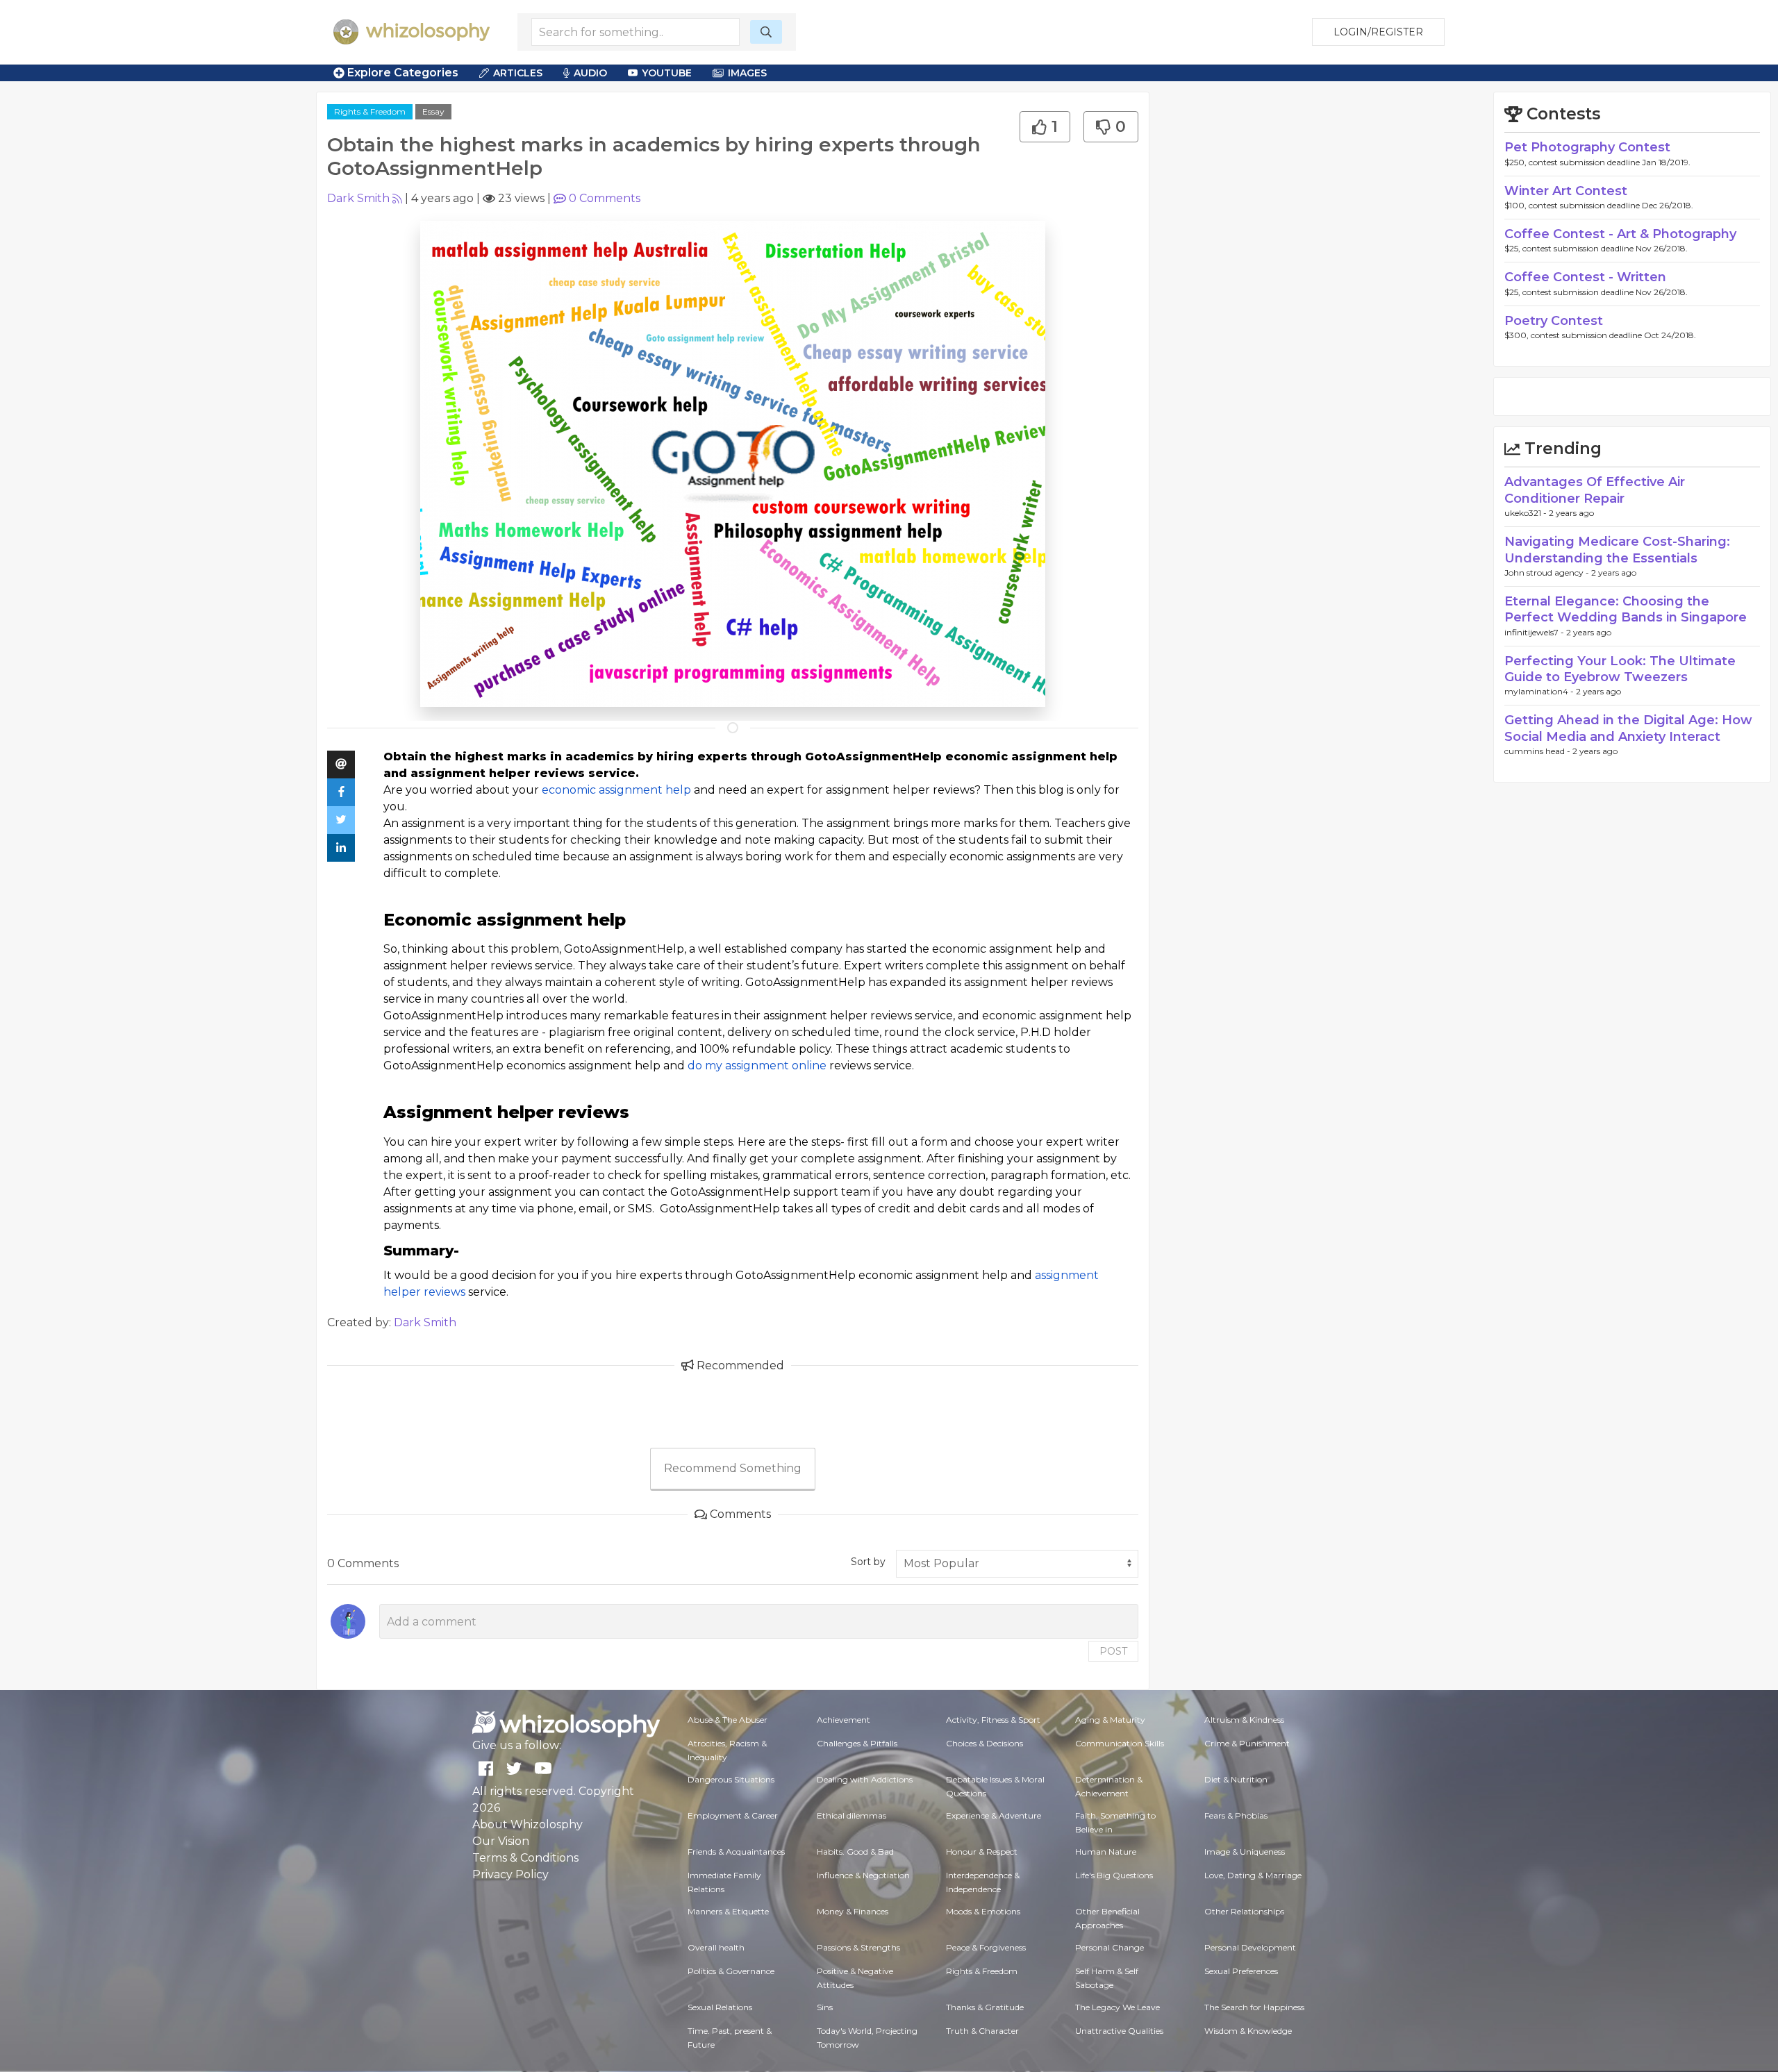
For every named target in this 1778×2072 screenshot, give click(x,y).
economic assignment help (616, 790)
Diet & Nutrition (1236, 1779)
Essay (433, 111)
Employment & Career (733, 1815)
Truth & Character (982, 2031)
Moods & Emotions (983, 1911)
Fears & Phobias (1236, 1815)
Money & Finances (853, 1911)
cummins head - (1538, 751)
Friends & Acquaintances (736, 1852)
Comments (605, 198)
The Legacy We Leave (1118, 2007)
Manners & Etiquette (728, 1911)
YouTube (667, 73)
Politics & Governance (731, 1971)
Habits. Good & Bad (855, 1852)
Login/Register (1378, 32)
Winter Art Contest (1566, 191)
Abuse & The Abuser (728, 1720)
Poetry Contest (1554, 321)
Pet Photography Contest (1587, 147)
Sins (825, 2007)
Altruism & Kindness (1244, 1720)
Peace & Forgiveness (986, 1947)
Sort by (868, 1562)
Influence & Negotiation (863, 1875)
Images (747, 73)
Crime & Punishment (1247, 1743)
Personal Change (1110, 1947)
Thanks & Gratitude (985, 2007)
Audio (590, 73)
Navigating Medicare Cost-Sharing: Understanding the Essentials (1617, 550)
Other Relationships (1244, 1911)
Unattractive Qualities (1119, 2031)
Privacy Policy (510, 1874)
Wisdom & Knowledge (1248, 2031)
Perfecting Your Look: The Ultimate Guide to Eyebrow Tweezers (1620, 669)
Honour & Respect (982, 1852)
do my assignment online (757, 1066)
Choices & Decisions (984, 1743)
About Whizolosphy (527, 1824)
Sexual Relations (720, 2007)
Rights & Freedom (370, 111)
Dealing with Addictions (865, 1779)
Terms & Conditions (525, 1858)
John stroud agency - (1548, 573)
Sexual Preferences (1241, 1971)
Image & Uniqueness (1245, 1852)
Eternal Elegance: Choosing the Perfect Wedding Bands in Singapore (1626, 609)
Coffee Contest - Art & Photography (1620, 234)
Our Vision (501, 1841)
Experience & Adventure (994, 1815)
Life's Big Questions (1114, 1875)
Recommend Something (733, 1468)
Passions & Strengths (858, 1947)
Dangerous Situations (731, 1779)
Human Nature (1106, 1852)
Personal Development (1250, 1947)
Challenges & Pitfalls (857, 1743)
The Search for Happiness (1254, 2007)
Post (1113, 1651)
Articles (518, 73)
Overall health (716, 1947)
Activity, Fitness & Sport (993, 1720)
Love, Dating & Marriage (1253, 1875)
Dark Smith (358, 198)
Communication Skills (1120, 1743)
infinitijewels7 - (1535, 632)
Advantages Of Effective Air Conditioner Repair (1595, 490)
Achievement (844, 1720)
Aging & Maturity (1110, 1720)
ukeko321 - (1527, 513)
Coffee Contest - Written (1585, 277)
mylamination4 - (1540, 691)
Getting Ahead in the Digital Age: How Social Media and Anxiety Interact (1628, 728)
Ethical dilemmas (851, 1815)
